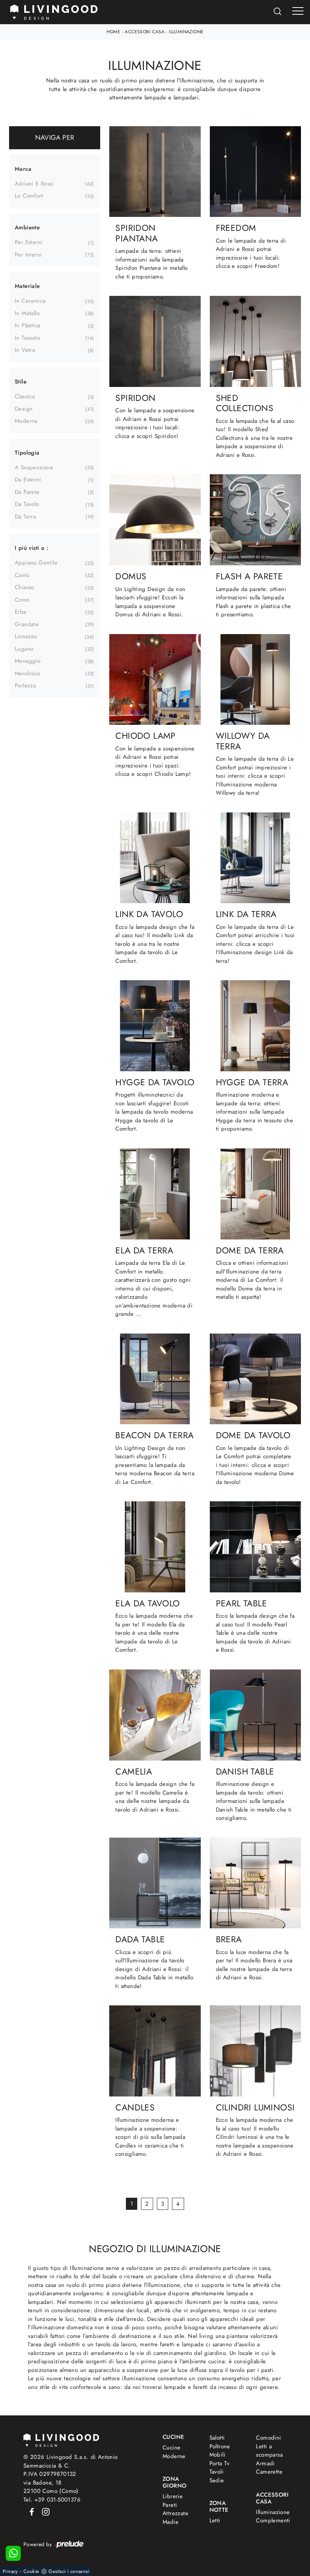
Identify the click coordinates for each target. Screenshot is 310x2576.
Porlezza (25, 685)
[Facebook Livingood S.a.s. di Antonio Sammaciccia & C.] (30, 2511)
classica (25, 396)
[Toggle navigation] (298, 11)
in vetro (25, 350)
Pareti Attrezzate (175, 2509)
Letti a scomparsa (269, 2451)
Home (114, 32)
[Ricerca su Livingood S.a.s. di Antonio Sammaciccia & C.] (277, 12)
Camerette (269, 2472)
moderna (26, 421)
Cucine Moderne (174, 2452)
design (24, 409)
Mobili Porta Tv (220, 2459)
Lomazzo (26, 636)
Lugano (24, 649)
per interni (28, 255)
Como (22, 600)
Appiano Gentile (36, 563)
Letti (215, 2520)
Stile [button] (21, 382)
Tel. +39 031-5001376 (52, 2500)
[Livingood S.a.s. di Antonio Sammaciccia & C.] (61, 2439)
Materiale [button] (27, 286)
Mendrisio (28, 673)
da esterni (28, 480)
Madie (170, 2522)
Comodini (268, 2438)
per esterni (29, 242)
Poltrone (220, 2446)
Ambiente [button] (27, 227)
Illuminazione (186, 32)
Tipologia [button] (27, 453)
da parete (27, 492)
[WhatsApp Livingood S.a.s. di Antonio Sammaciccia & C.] (13, 2553)
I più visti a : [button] (32, 548)
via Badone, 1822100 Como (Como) (51, 2487)
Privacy (10, 2571)
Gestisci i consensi (69, 2571)
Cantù (22, 575)
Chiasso (25, 587)
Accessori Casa (145, 32)
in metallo (27, 313)
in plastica (27, 325)
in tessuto (27, 338)
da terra (25, 517)
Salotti (217, 2438)
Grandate (27, 624)
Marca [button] (23, 169)
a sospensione (34, 467)
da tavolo (27, 504)
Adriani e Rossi (34, 184)
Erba (21, 612)
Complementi (271, 2520)
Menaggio (28, 661)
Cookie (31, 2571)
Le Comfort (29, 196)
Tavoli (216, 2472)
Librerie (173, 2496)
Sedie (217, 2480)
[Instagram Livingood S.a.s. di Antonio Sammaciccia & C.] (43, 2511)
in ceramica (30, 301)
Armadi (265, 2463)
